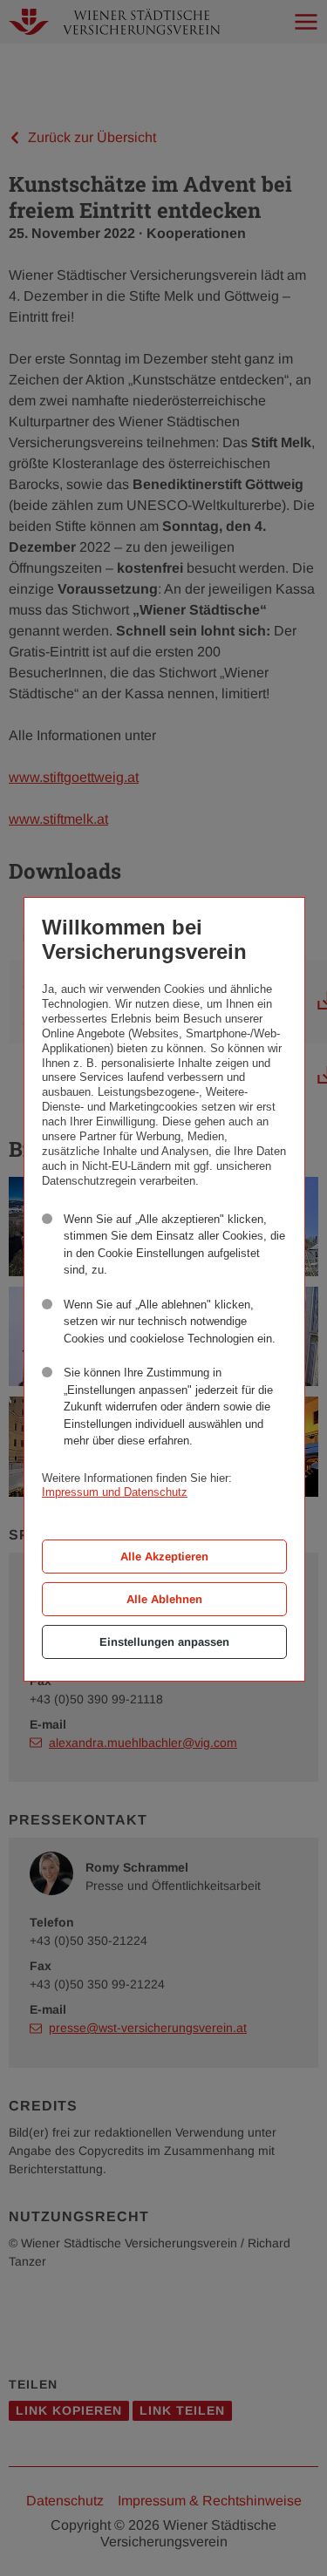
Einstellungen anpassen (164, 1642)
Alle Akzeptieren (164, 1556)
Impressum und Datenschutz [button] (115, 1492)
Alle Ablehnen (164, 1599)
